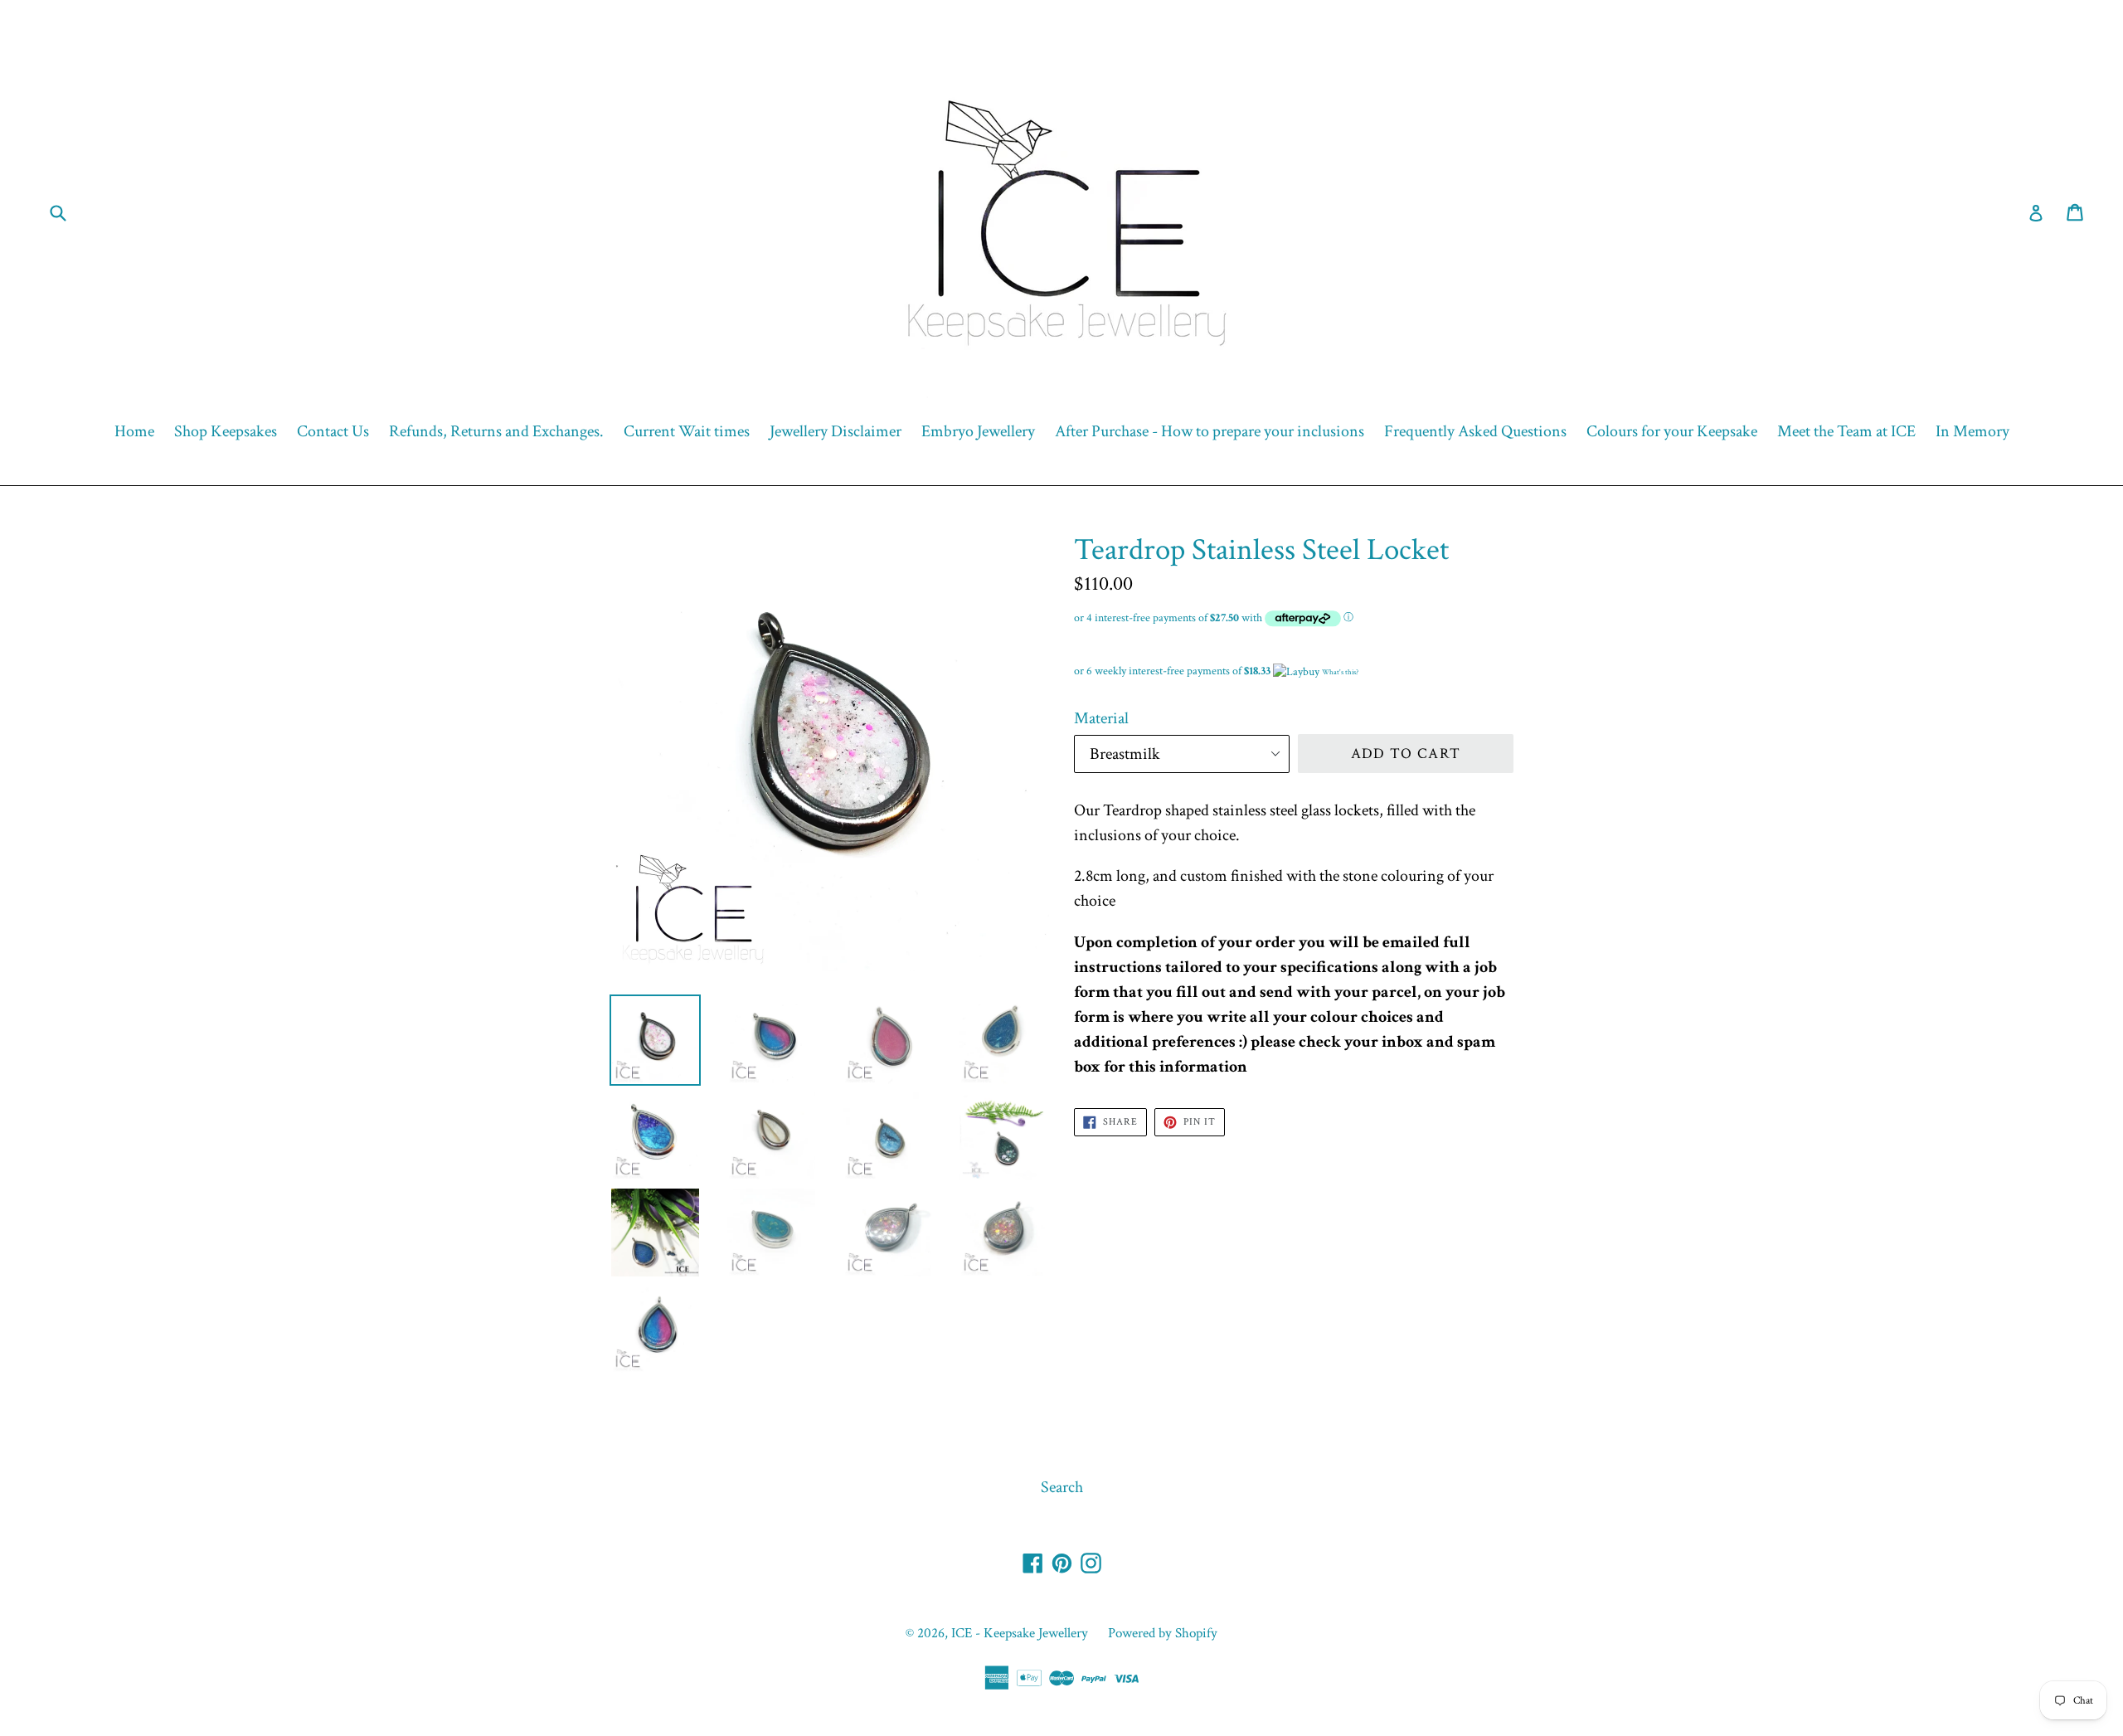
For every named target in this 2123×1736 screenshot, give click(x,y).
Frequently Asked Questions (1475, 431)
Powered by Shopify (1163, 1633)
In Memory (1972, 431)
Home (134, 431)
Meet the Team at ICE (1846, 431)
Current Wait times (687, 431)
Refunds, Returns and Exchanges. (496, 431)
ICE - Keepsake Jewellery (1020, 1633)
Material (1101, 718)
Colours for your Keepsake (1672, 431)
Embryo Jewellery (978, 431)
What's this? (1340, 672)
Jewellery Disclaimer (836, 431)
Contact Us (333, 431)
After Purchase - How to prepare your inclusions (1210, 431)
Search (1062, 1487)
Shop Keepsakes (226, 431)
